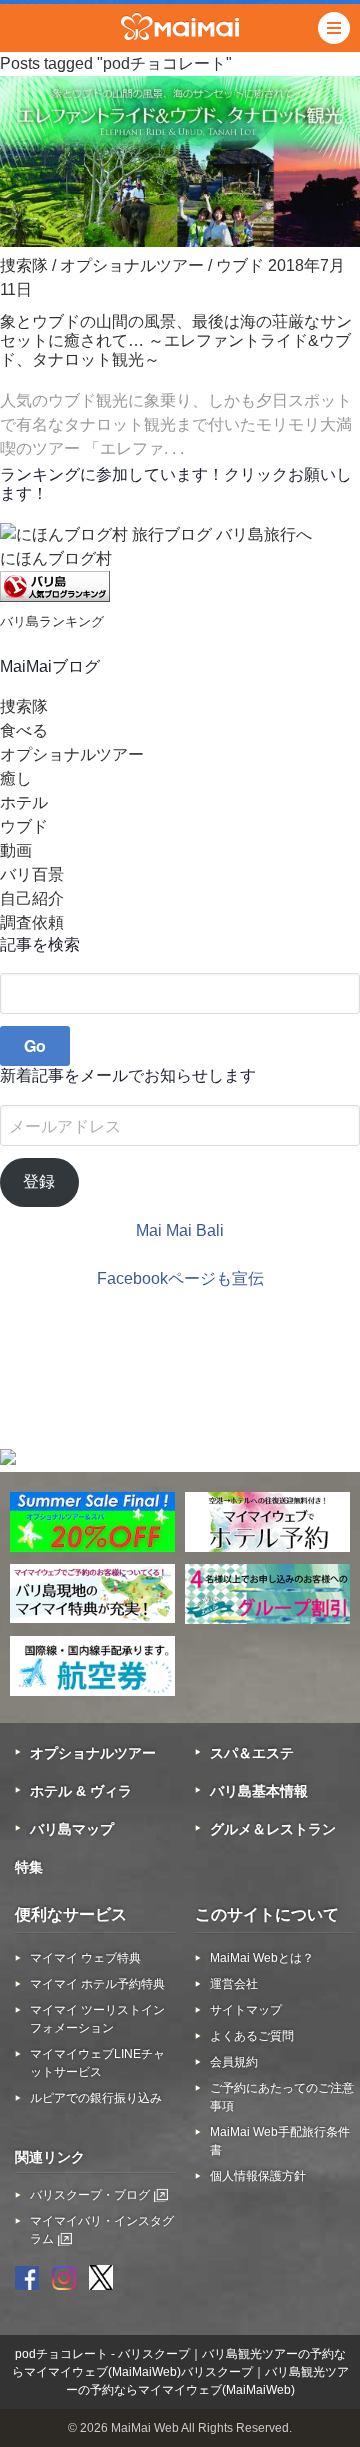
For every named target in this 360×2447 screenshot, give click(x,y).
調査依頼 (32, 922)
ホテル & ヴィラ (81, 1791)
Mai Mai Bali (180, 1230)
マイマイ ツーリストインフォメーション (97, 2019)
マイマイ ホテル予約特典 (97, 1984)
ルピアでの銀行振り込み (96, 2098)
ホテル (24, 802)
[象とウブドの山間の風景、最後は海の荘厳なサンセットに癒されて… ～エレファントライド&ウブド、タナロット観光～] (180, 241)
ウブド (240, 265)
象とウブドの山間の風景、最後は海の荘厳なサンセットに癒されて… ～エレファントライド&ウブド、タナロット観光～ (176, 340)
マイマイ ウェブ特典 (85, 1958)
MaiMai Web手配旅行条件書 (280, 2141)
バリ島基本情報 (259, 1791)
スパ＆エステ (252, 1753)
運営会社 (234, 1984)
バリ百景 (32, 874)
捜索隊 (24, 265)
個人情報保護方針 (258, 2176)
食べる (24, 730)
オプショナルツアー (132, 265)
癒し (16, 778)
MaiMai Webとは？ (262, 1958)
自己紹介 (32, 898)
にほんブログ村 (56, 558)
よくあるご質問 (252, 2036)
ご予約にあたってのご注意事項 (282, 2097)
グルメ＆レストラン (273, 1829)
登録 (39, 1181)
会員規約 (234, 2062)
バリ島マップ (72, 1829)
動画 (16, 850)
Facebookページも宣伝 (180, 1278)
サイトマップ (246, 2010)
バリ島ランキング (52, 621)
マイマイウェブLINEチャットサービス (97, 2063)
